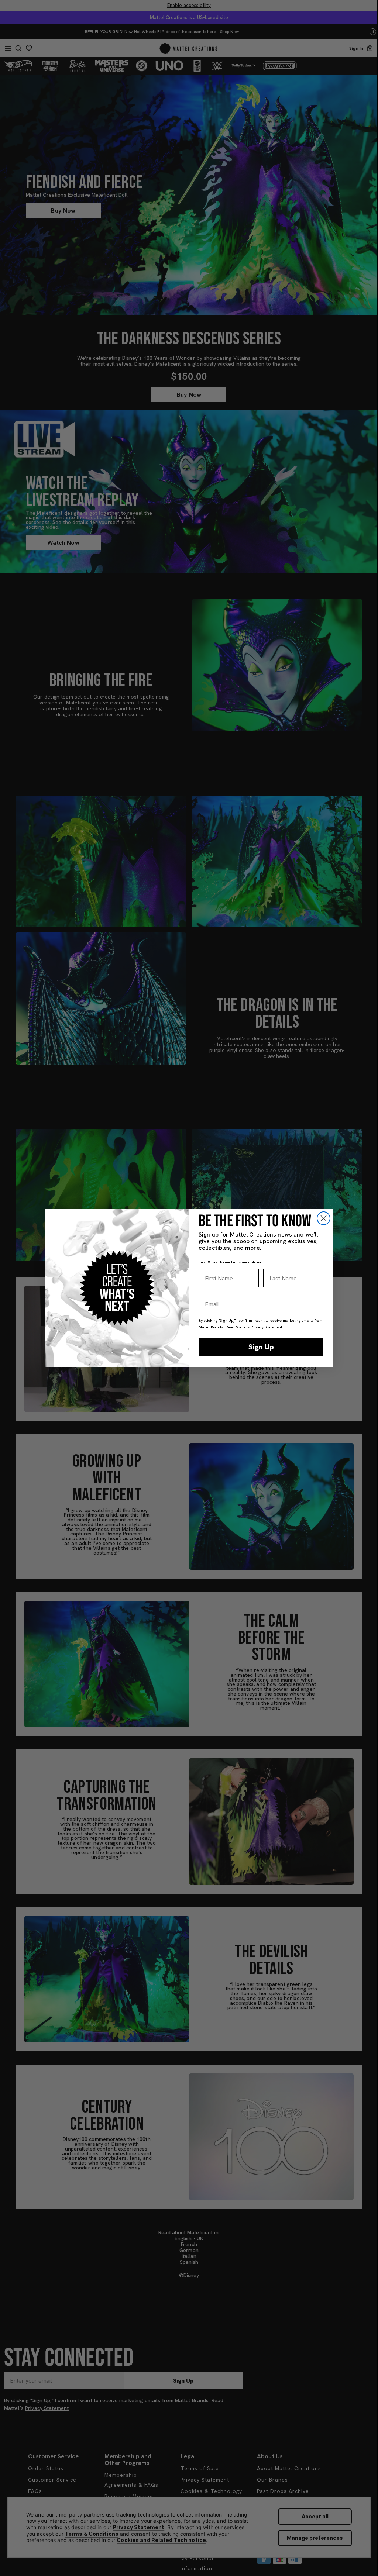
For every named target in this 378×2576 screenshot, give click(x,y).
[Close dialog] (324, 1218)
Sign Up (261, 1347)
